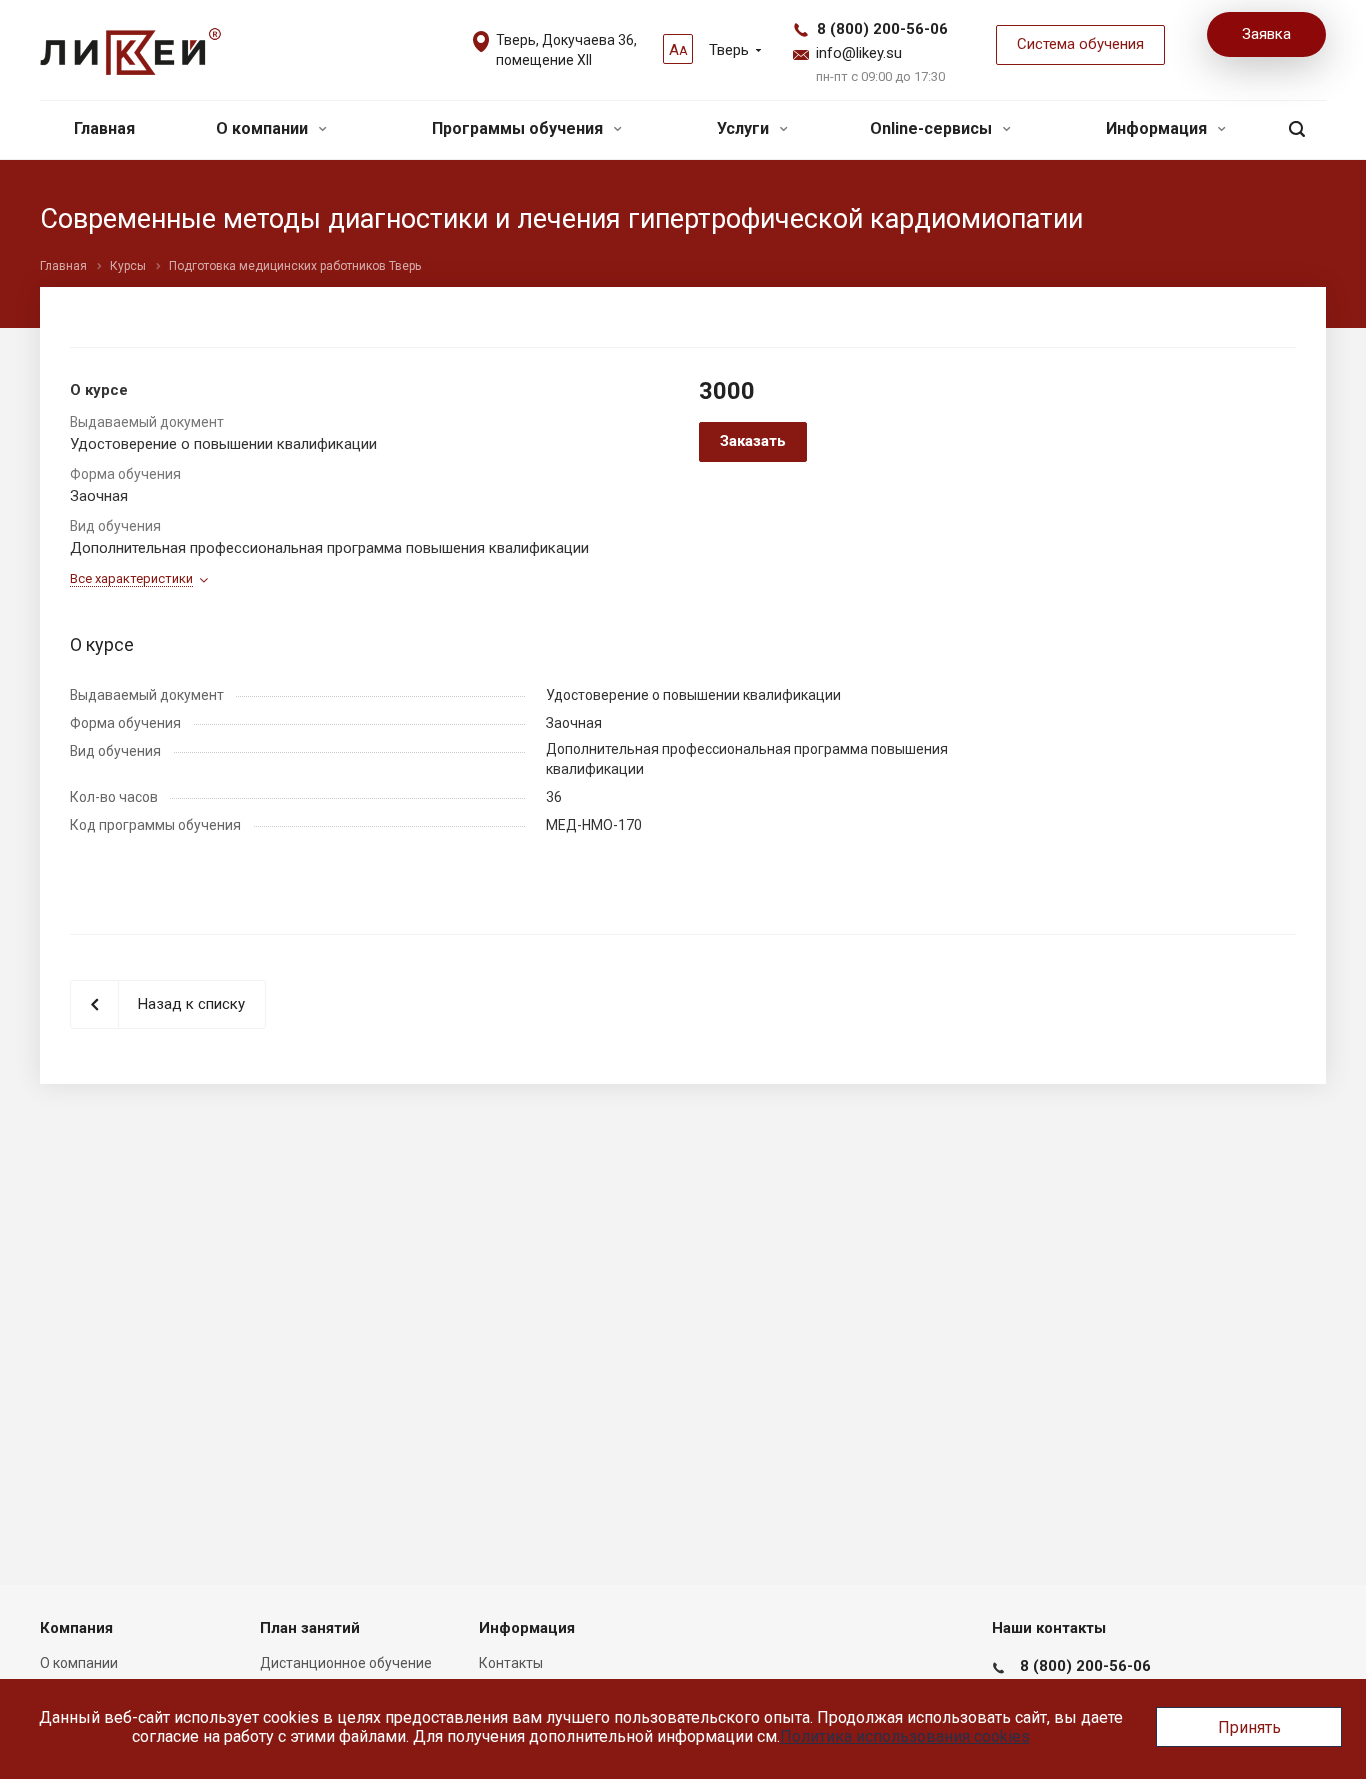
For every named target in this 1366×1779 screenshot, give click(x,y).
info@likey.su (859, 53)
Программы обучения (519, 128)
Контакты (511, 1663)
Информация (1158, 128)
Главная (104, 128)
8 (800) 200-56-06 (882, 29)
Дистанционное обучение (346, 1663)
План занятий (310, 1628)
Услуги (745, 128)
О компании (264, 128)
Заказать (753, 441)
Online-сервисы (933, 128)
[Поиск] (1297, 129)
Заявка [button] (1266, 34)
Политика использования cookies (905, 1736)
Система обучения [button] (1080, 44)
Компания (76, 1628)
